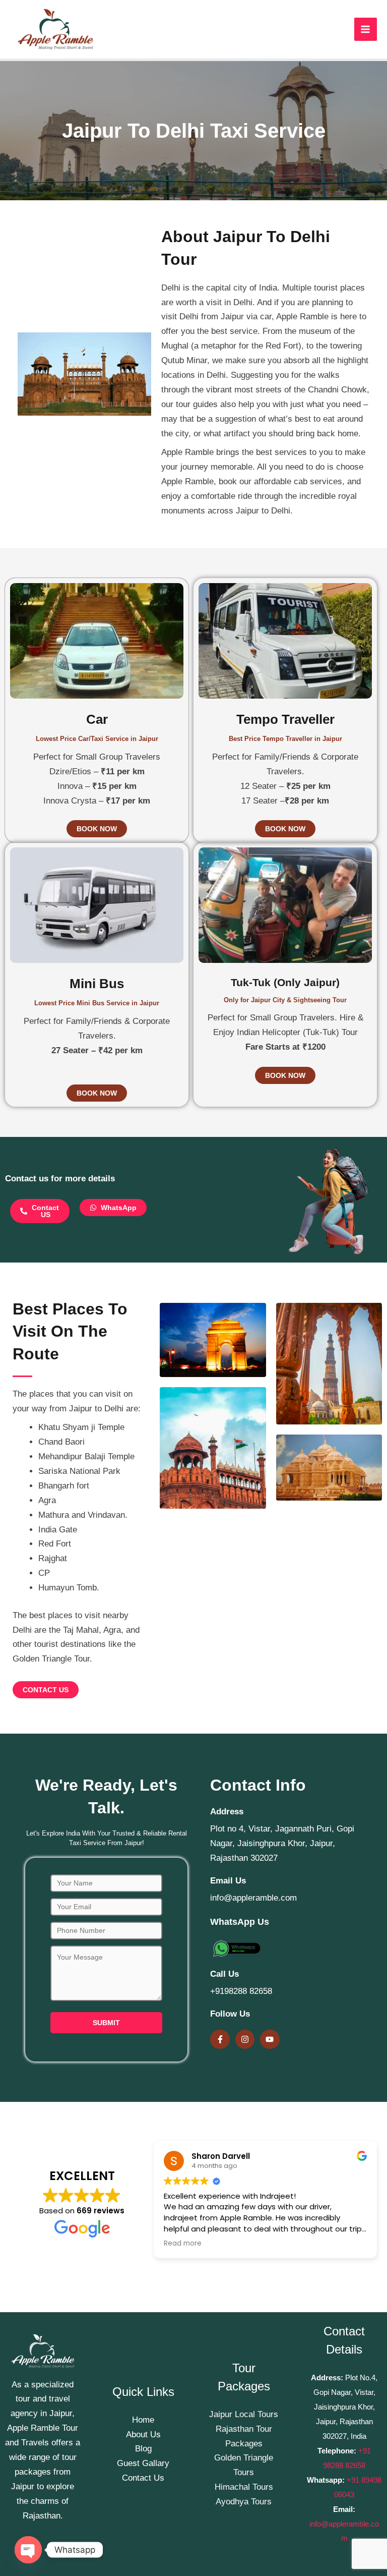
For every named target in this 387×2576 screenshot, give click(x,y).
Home (143, 2420)
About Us (143, 2435)
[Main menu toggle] (366, 29)
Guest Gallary (143, 2463)
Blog (143, 2449)
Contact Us (143, 2478)
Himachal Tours (244, 2487)
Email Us (228, 1881)
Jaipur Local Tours (244, 2414)
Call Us (224, 1974)
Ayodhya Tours (244, 2502)
